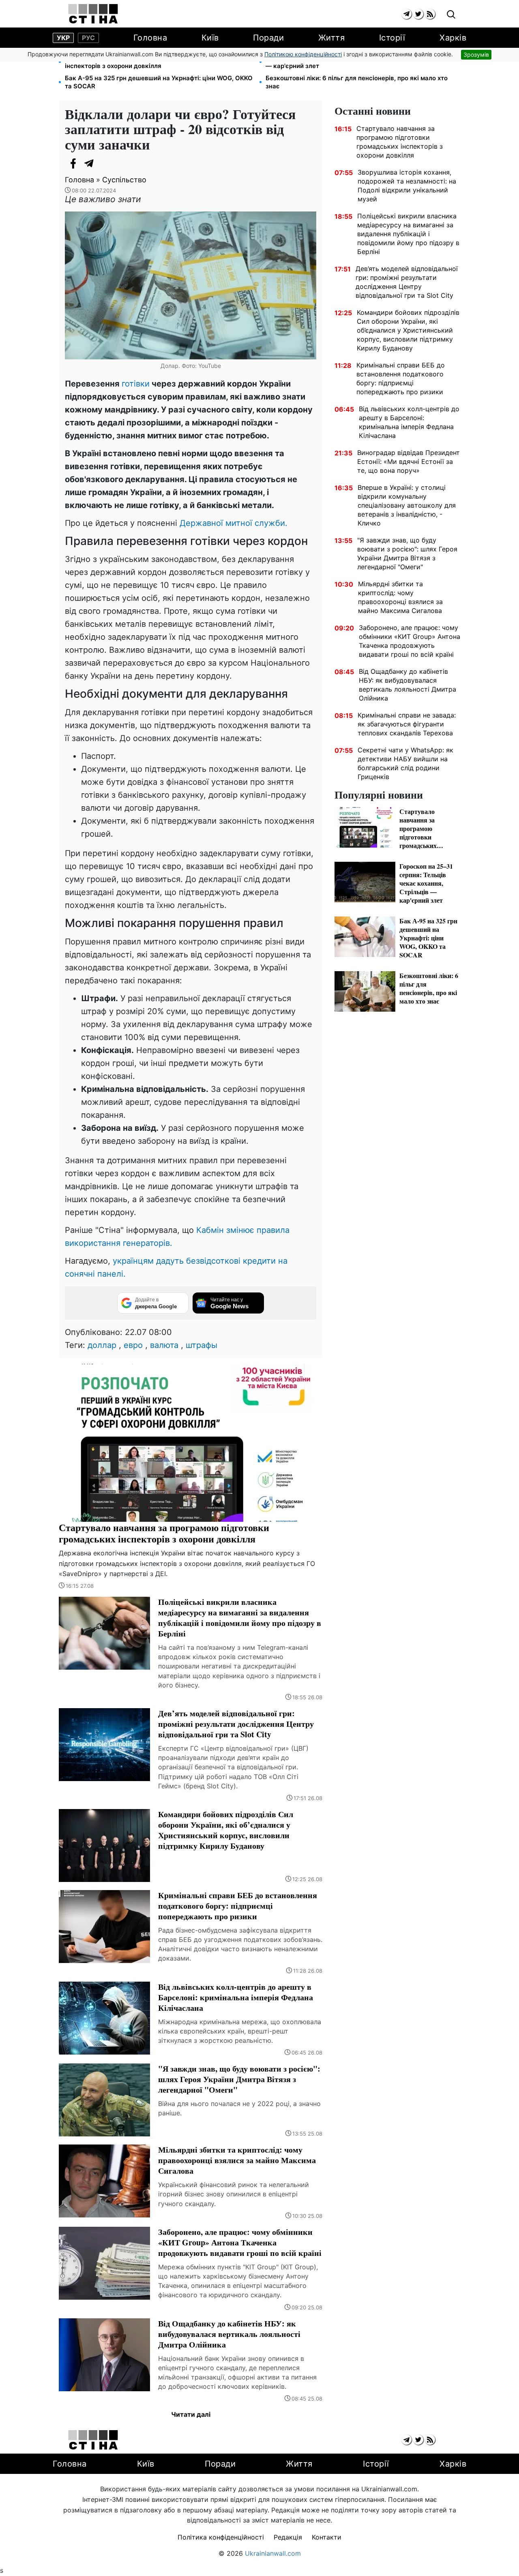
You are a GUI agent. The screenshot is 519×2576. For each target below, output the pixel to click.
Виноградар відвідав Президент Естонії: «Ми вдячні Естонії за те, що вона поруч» (409, 461)
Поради (268, 38)
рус (88, 38)
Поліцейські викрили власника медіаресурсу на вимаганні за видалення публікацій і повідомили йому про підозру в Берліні (408, 234)
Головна (150, 38)
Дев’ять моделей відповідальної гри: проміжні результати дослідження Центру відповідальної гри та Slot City (407, 282)
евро (133, 1345)
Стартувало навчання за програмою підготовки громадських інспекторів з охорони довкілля (159, 62)
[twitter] (418, 14)
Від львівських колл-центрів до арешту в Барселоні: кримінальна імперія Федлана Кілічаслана (409, 422)
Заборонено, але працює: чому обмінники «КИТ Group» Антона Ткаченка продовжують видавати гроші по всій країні (410, 641)
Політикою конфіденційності (303, 54)
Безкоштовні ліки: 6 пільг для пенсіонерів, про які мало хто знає (357, 82)
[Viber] (105, 163)
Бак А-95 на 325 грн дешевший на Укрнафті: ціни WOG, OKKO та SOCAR (159, 82)
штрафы (202, 1345)
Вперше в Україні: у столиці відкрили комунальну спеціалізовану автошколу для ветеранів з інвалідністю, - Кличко (407, 505)
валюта (164, 1345)
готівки (136, 384)
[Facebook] (73, 163)
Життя (332, 38)
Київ (210, 38)
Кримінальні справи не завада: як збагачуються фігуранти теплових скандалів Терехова (407, 724)
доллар (102, 1345)
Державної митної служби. (234, 523)
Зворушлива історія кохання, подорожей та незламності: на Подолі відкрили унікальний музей (407, 186)
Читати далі (191, 2414)
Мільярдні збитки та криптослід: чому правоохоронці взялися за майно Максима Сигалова (400, 597)
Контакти (327, 2537)
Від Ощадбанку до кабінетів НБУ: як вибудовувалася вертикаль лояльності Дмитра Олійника (407, 685)
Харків (453, 38)
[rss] (430, 14)
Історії (392, 38)
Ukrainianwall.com (273, 2553)
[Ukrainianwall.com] (93, 14)
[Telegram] (89, 163)
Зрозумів (476, 54)
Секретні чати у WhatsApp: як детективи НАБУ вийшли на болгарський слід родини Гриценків (405, 763)
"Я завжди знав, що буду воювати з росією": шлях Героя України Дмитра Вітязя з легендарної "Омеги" (407, 553)
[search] (451, 15)
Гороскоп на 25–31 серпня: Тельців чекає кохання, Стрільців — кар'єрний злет (359, 62)
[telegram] (406, 14)
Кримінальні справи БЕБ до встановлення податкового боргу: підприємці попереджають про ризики (401, 378)
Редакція (288, 2537)
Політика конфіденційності (221, 2537)
